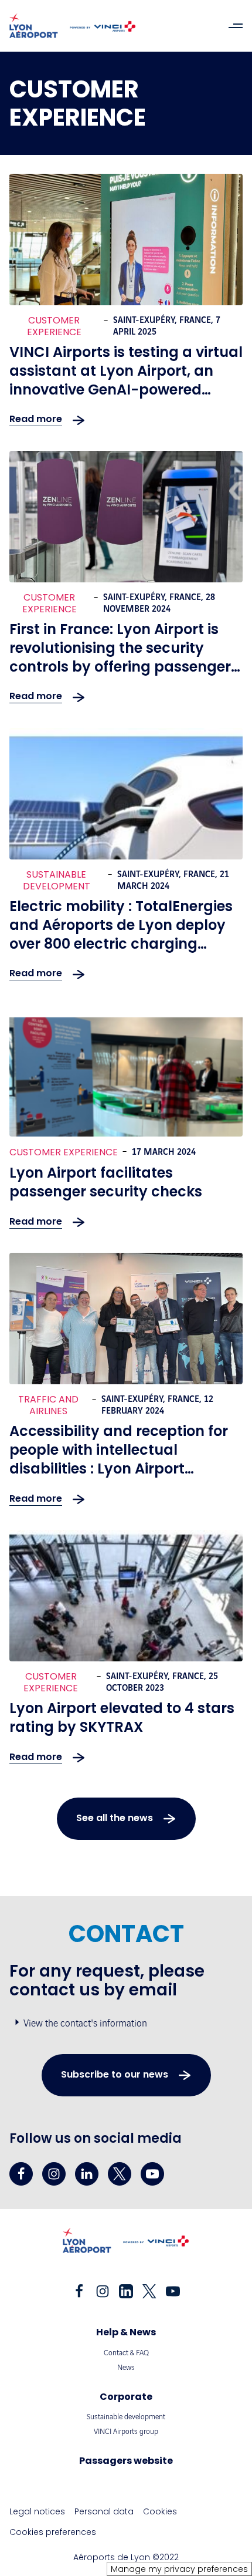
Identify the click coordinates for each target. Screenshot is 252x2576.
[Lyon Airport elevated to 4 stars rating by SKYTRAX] (126, 1596)
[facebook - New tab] (21, 2174)
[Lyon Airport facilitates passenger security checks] (126, 1071)
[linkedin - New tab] (87, 2174)
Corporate (126, 2397)
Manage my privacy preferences (179, 2569)
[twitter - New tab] (120, 2174)
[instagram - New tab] (54, 2174)
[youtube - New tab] (152, 2174)
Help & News (126, 2332)
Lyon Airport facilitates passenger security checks (106, 1182)
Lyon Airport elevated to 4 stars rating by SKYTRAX (122, 1717)
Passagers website (126, 2461)
